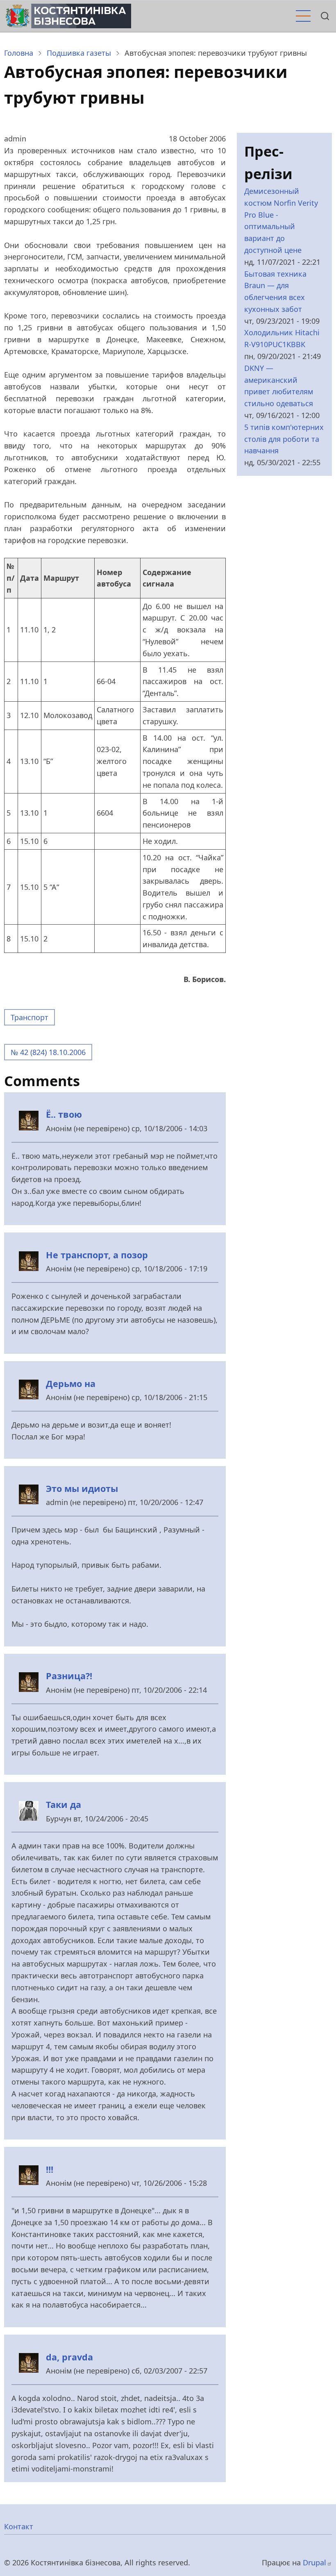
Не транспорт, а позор (97, 1255)
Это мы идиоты (82, 1488)
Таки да (64, 1804)
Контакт (19, 2526)
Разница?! (69, 1676)
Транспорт (30, 1017)
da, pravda (69, 2357)
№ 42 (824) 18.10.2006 (48, 1052)
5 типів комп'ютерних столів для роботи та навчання (284, 439)
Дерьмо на (71, 1383)
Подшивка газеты (79, 53)
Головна (19, 53)
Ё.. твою (64, 1114)
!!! (50, 2169)
